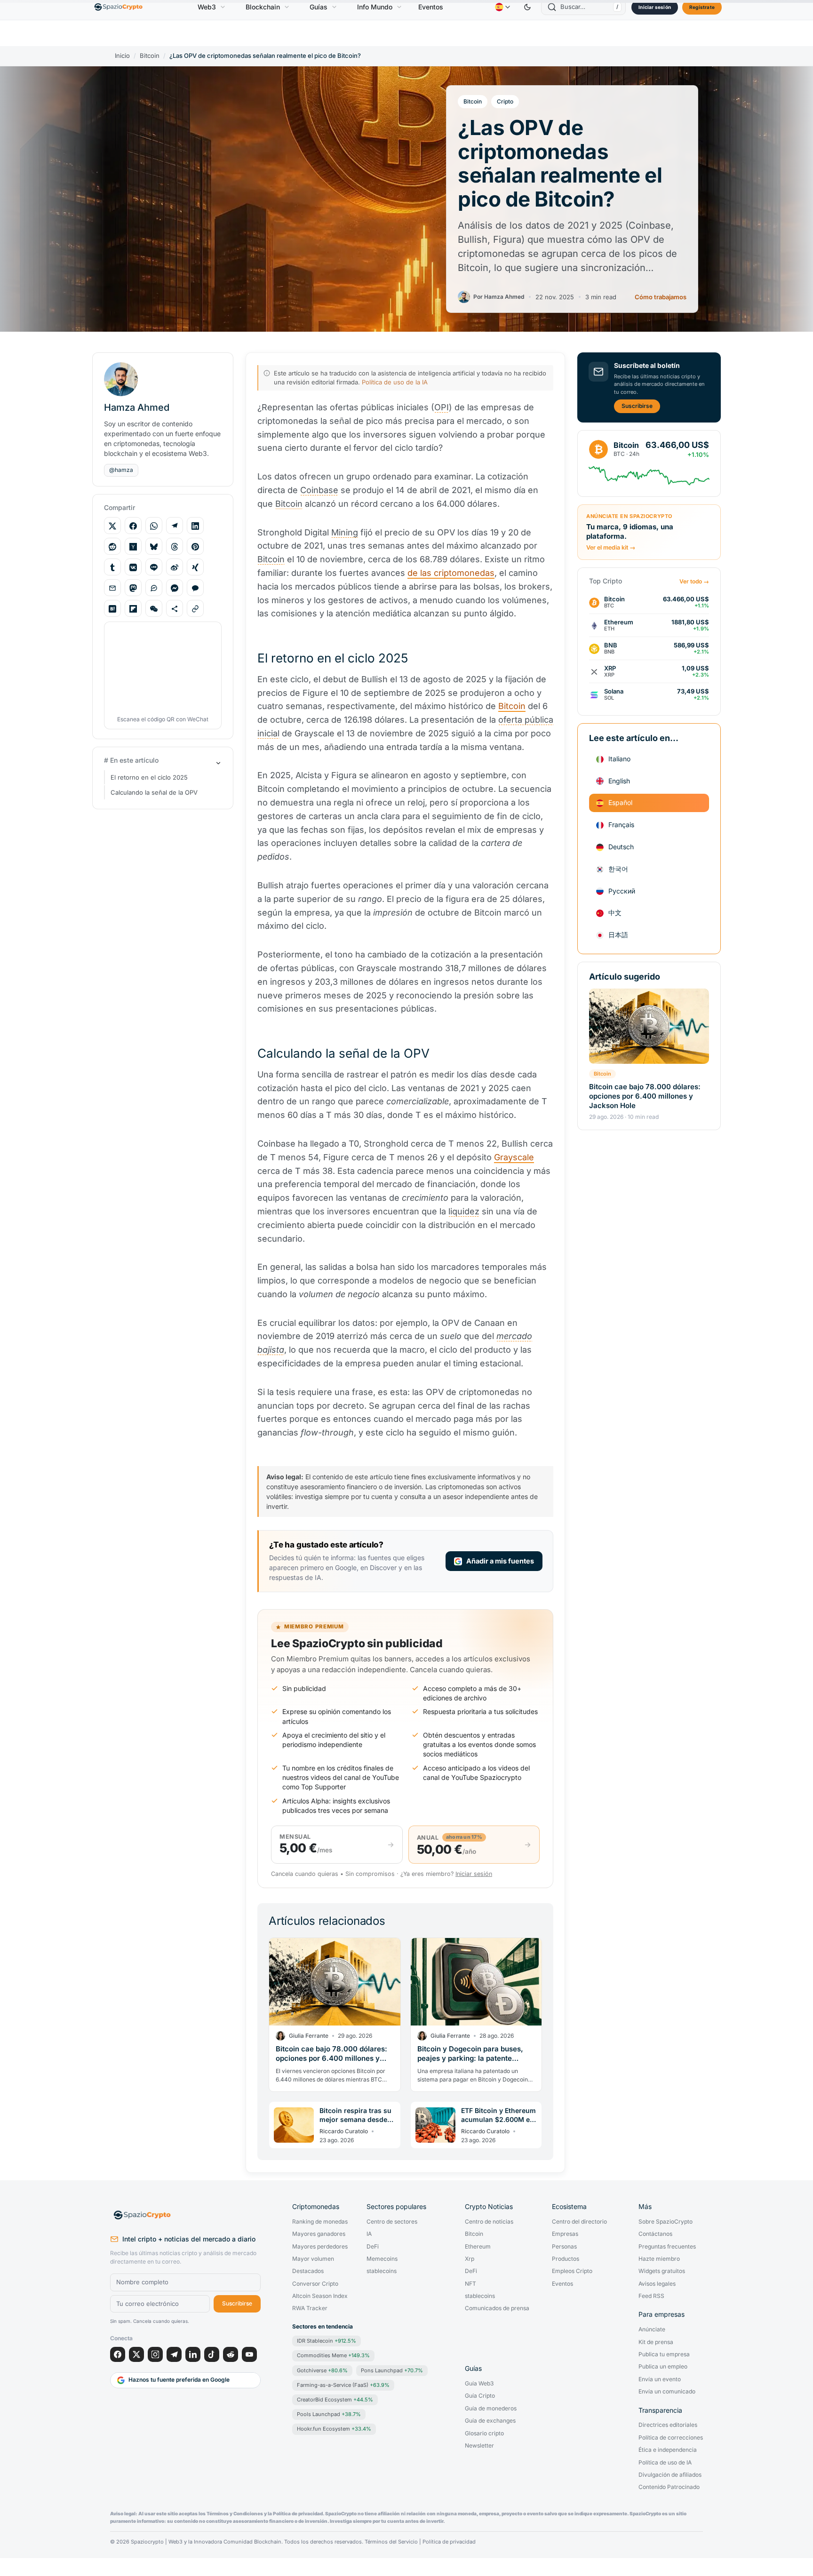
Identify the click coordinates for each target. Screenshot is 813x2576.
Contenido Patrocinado (669, 2487)
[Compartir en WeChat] (154, 609)
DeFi (373, 2247)
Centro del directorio (579, 2222)
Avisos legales (657, 2284)
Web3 (207, 7)
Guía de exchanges (490, 2421)
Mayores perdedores (320, 2247)
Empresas (565, 2234)
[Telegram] (174, 2354)
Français (621, 825)
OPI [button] (442, 407)
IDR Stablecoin (327, 2341)
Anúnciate (652, 2329)
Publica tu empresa (664, 2354)
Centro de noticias (489, 2222)
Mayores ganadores (319, 2234)
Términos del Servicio (391, 2542)
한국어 (618, 869)
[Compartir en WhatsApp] (154, 526)
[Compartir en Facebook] (133, 526)
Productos (566, 2259)
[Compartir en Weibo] (175, 567)
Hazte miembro (659, 2259)
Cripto (505, 101)
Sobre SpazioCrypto (666, 2222)
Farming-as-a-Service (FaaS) (343, 2385)
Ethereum (478, 2247)
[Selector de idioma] (502, 7)
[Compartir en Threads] (175, 547)
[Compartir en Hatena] (112, 609)
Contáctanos (655, 2234)
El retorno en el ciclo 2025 (149, 777)
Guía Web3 (479, 2384)
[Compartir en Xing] (195, 567)
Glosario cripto (484, 2433)
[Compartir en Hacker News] (133, 547)
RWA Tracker (310, 2308)
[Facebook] (118, 2354)
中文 (615, 913)
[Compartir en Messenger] (175, 588)
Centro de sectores (392, 2222)
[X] (136, 2354)
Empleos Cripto (572, 2271)
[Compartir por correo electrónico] (112, 588)
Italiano (619, 759)
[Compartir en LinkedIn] (195, 526)
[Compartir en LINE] (154, 567)
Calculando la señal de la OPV (154, 792)
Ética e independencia (668, 2450)
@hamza (121, 470)
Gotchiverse (322, 2370)
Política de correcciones (671, 2438)
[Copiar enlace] (195, 609)
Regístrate (702, 7)
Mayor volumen (313, 2259)
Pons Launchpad (392, 2370)
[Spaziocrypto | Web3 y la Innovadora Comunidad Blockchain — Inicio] (185, 2215)
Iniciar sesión (655, 7)
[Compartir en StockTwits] (154, 588)
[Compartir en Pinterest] (195, 547)
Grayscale (514, 1157)
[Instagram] (155, 2354)
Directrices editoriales (668, 2425)
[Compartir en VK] (133, 567)
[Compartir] (175, 609)
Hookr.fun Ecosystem (334, 2429)
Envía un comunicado (667, 2392)
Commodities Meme (333, 2355)
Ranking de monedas (320, 2222)
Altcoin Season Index (320, 2296)
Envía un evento (660, 2379)
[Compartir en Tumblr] (112, 567)
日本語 (618, 935)
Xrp (470, 2259)
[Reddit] (231, 2354)
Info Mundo (375, 7)
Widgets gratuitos (662, 2271)
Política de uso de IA (665, 2463)
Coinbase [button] (319, 490)
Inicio (122, 56)
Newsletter (479, 2446)
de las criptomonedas (451, 573)
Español (620, 803)
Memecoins (382, 2259)
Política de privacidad (449, 2542)
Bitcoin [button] (289, 504)
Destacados (308, 2271)
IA (369, 2234)
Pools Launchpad (329, 2414)
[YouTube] (249, 2354)
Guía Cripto (480, 2396)
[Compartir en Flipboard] (133, 609)
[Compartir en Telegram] (175, 526)
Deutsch (621, 847)
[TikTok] (212, 2354)
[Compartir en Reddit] (112, 547)
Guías (319, 7)
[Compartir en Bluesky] (154, 547)
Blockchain (263, 7)
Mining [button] (345, 532)
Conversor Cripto (315, 2284)
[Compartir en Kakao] (195, 588)
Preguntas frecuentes (667, 2247)
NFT (470, 2284)
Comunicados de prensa (497, 2308)
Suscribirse (637, 406)
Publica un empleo (663, 2367)
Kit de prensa (656, 2342)
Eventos (431, 7)
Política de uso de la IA (395, 382)
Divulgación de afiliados (670, 2475)
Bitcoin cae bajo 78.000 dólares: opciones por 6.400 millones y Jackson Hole (645, 1096)
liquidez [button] (464, 1211)
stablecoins (382, 2271)
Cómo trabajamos (661, 297)
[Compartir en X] (112, 526)
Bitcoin (150, 56)
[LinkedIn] (193, 2354)
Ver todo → (694, 582)
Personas (564, 2247)
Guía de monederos (491, 2409)
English (619, 781)
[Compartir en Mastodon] (133, 588)
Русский (622, 891)
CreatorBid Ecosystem (335, 2400)
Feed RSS (651, 2296)
